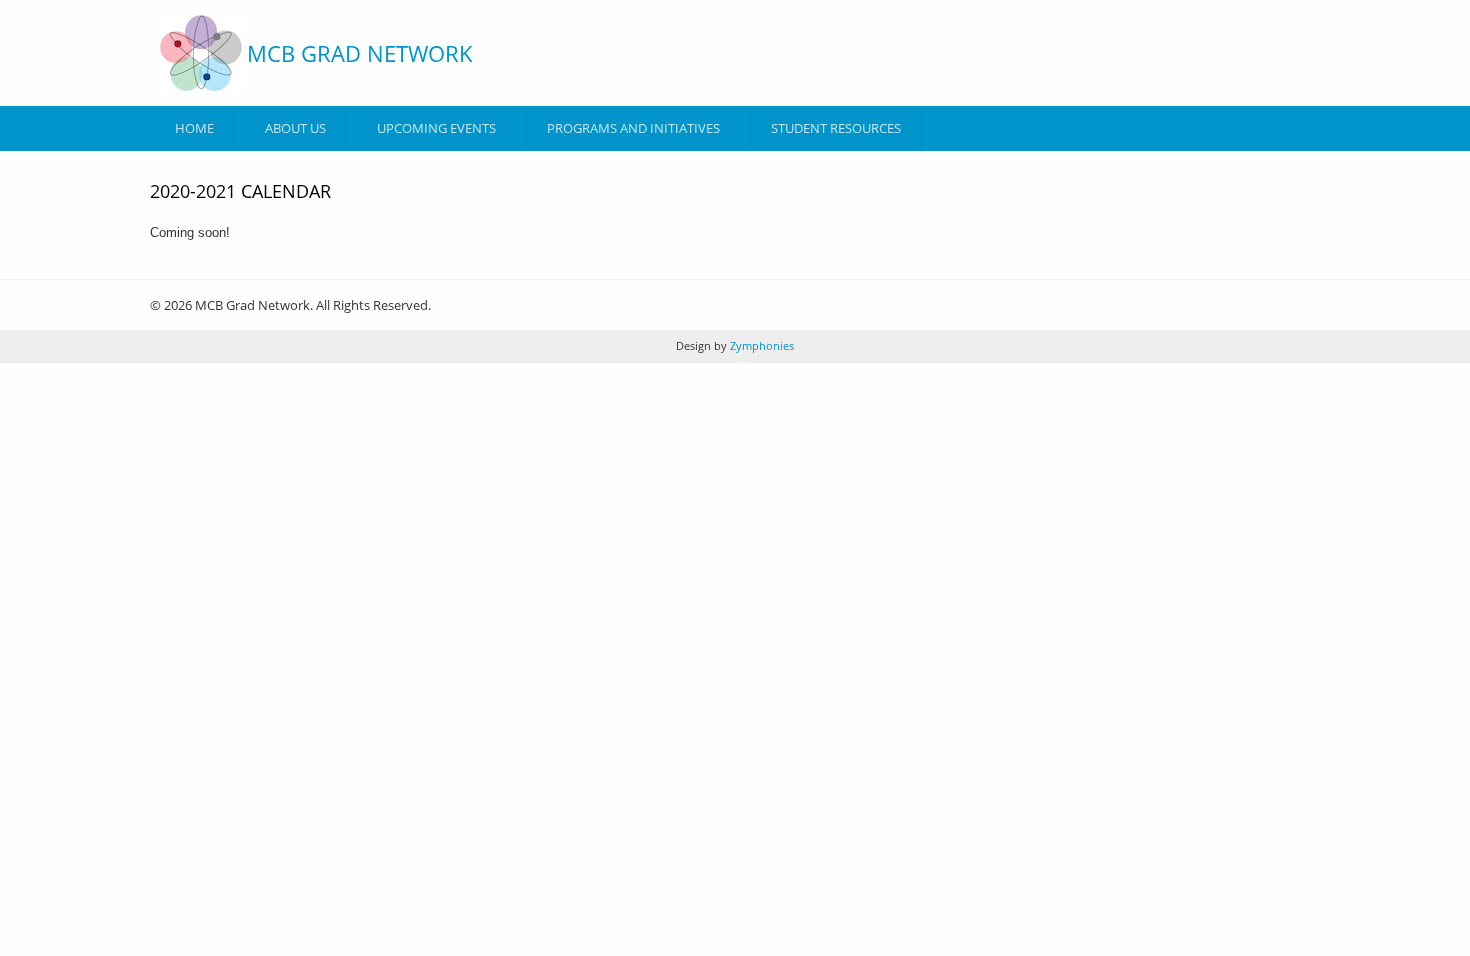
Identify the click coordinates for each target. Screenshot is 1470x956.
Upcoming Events (436, 128)
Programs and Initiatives (633, 128)
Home (194, 128)
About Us (295, 128)
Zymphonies (760, 345)
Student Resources (836, 128)
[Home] (201, 53)
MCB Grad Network (360, 53)
